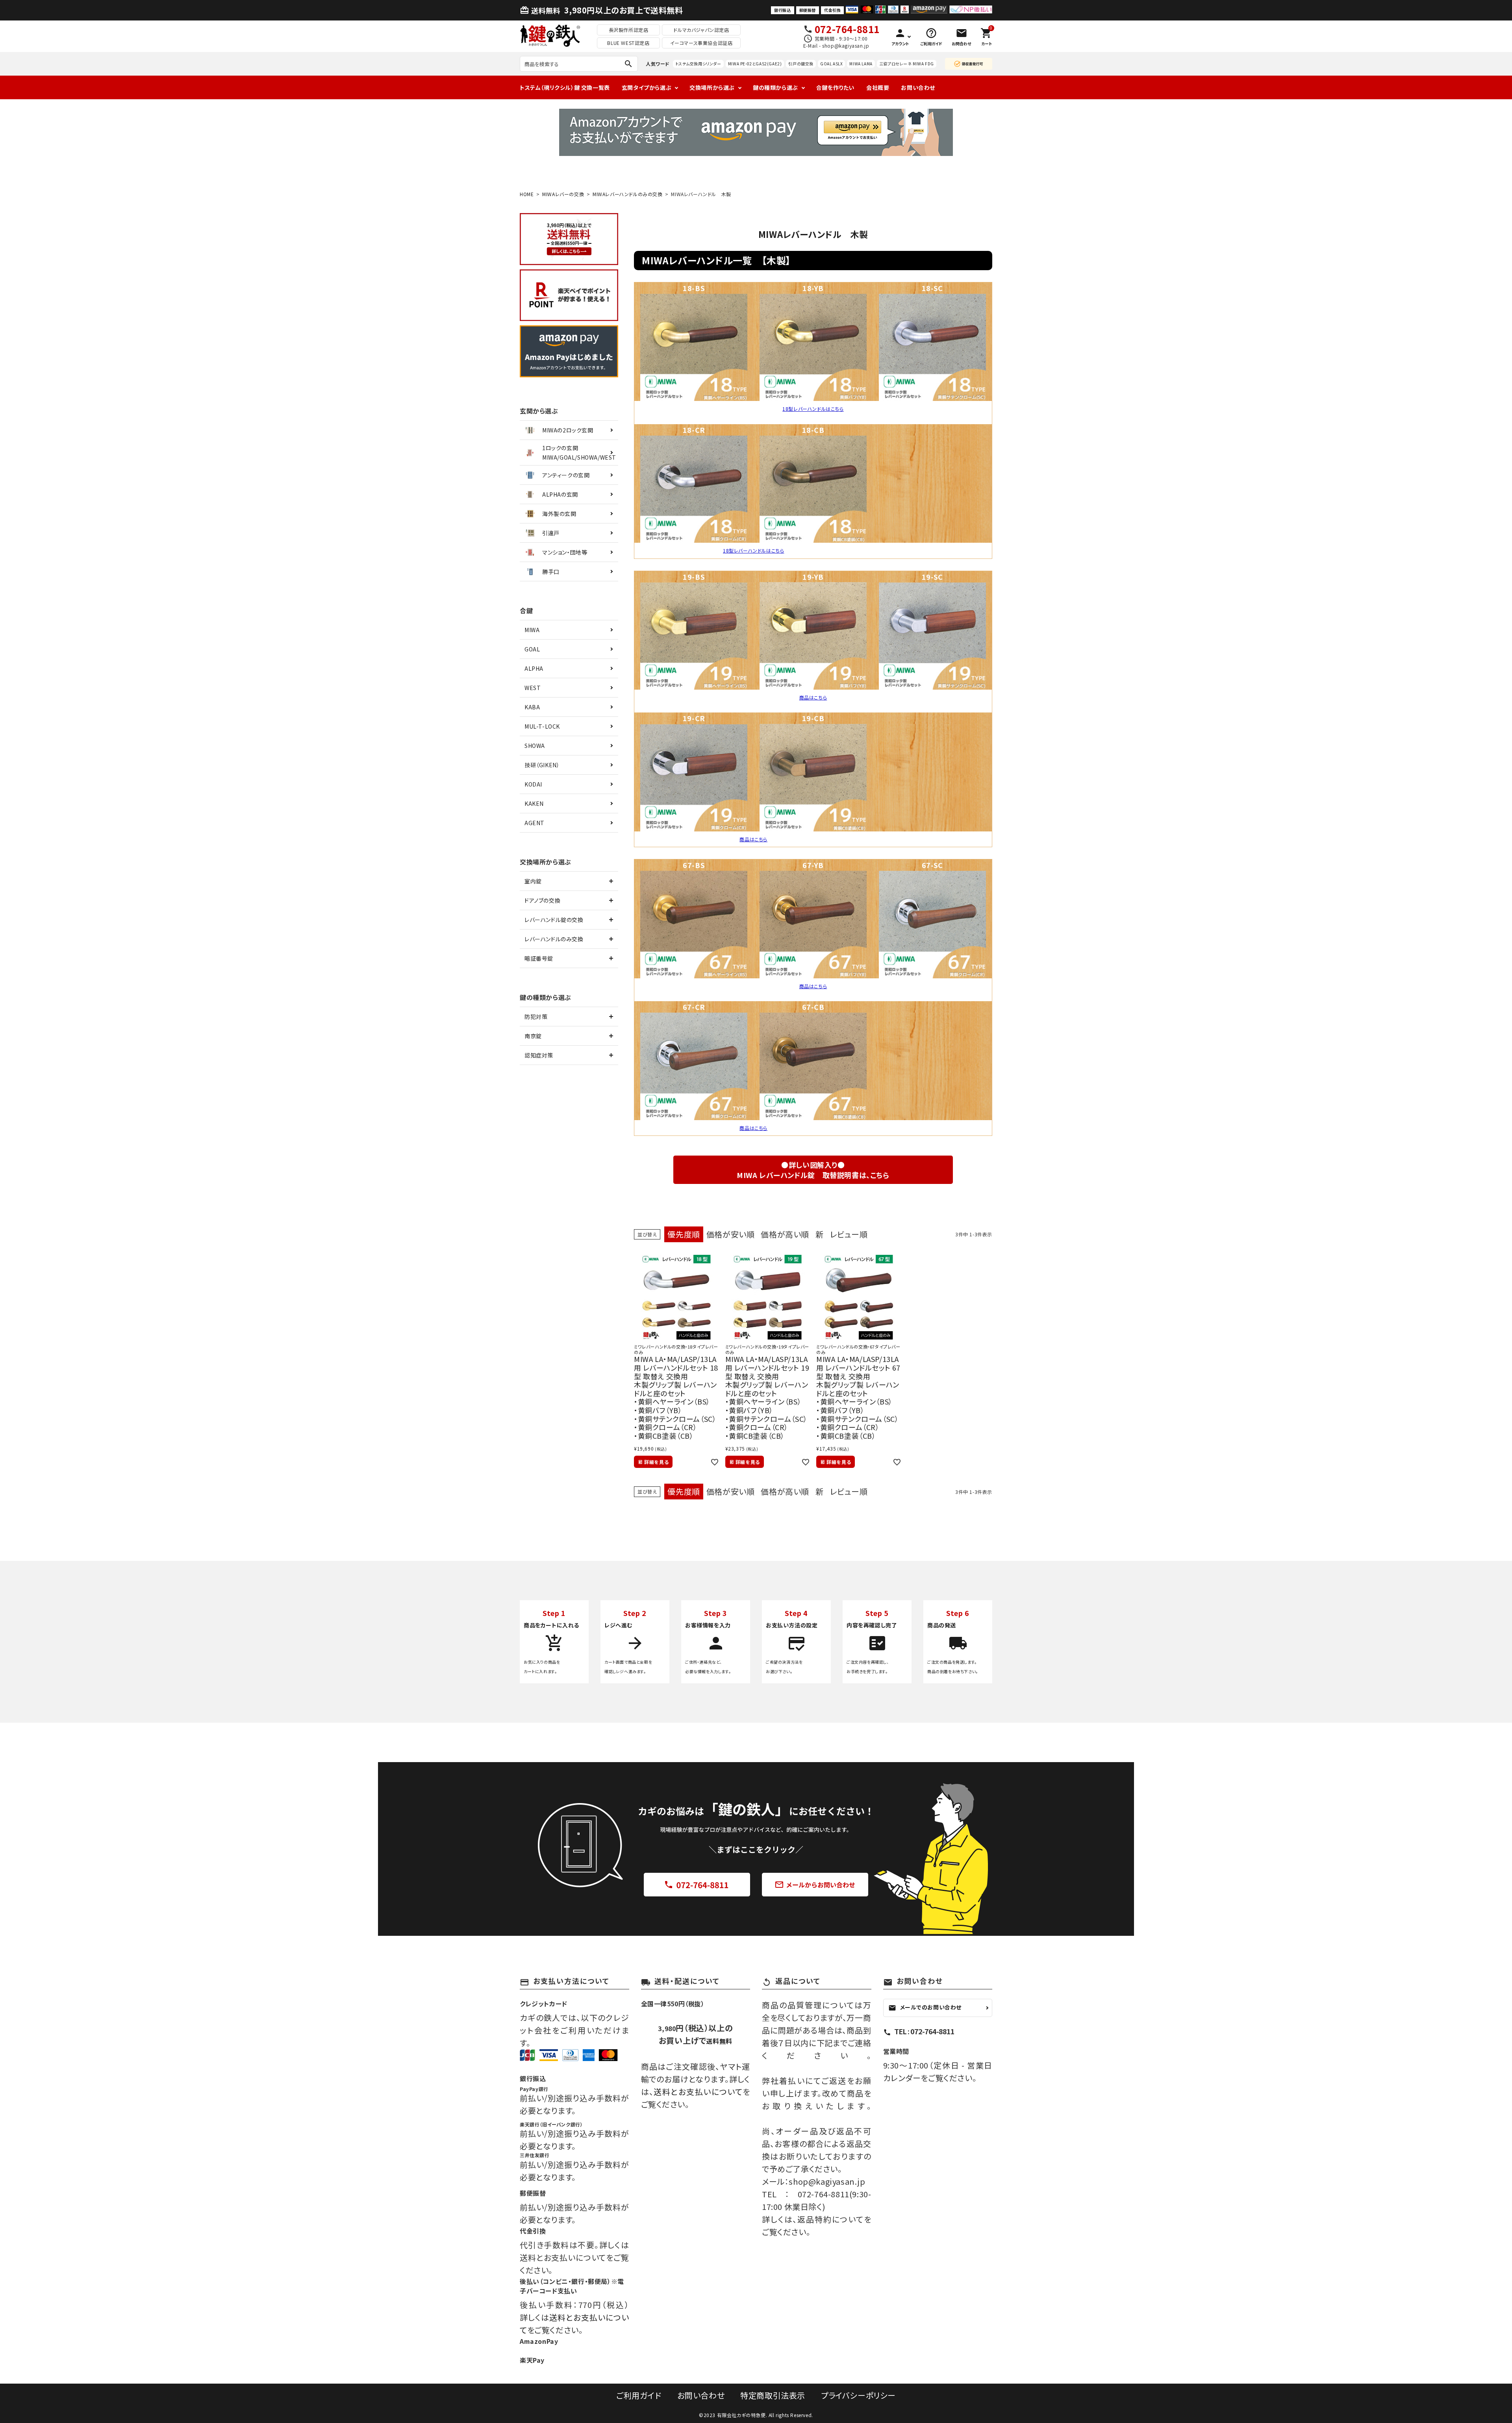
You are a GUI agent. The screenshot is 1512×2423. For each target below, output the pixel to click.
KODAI (533, 784)
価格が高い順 (785, 1234)
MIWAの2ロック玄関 (568, 430)
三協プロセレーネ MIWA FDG (907, 64)
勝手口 (551, 571)
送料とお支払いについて (698, 2092)
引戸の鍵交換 (801, 64)
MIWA (532, 630)
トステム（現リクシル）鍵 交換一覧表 (565, 87)
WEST (533, 688)
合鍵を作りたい (835, 87)
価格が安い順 (731, 1234)
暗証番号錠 (539, 958)
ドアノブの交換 (542, 900)
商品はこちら (813, 697)
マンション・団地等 (565, 552)
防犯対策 (536, 1017)
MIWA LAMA (861, 64)
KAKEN (534, 803)
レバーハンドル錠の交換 (554, 920)
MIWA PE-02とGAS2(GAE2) (755, 64)
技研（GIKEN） (542, 765)
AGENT (535, 823)
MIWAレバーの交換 (563, 194)
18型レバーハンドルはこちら (813, 409)
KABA (532, 707)
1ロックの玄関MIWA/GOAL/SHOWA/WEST (579, 453)
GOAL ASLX (831, 64)
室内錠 (533, 881)
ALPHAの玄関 (560, 494)
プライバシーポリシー (858, 2395)
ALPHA (534, 668)
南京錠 (533, 1036)
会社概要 (878, 87)
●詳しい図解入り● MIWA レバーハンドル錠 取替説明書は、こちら (813, 1170)
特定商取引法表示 (773, 2395)
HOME (527, 194)
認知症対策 (539, 1055)
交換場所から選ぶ (712, 87)
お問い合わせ (918, 87)
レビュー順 (849, 1234)
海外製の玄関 (559, 514)
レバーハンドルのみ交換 (554, 939)
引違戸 (551, 533)
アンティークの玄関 (566, 475)
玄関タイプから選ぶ (647, 87)
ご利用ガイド (639, 2395)
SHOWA (535, 746)
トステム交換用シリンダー (698, 64)
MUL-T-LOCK (542, 726)
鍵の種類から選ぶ (775, 87)
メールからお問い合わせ (815, 1885)
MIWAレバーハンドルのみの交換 (628, 194)
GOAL (532, 649)
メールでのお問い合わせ (925, 2007)
